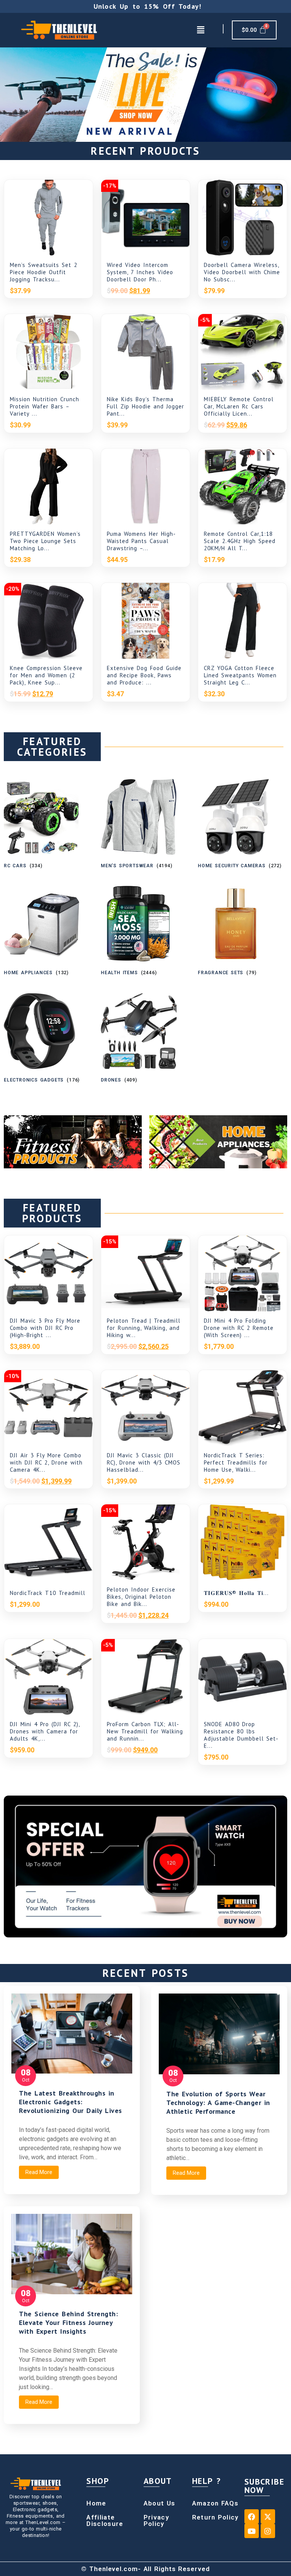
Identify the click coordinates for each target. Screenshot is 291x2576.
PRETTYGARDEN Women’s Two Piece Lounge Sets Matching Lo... (45, 541)
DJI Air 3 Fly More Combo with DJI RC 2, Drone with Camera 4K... (46, 1462)
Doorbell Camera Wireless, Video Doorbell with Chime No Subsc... (242, 272)
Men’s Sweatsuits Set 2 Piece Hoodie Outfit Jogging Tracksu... (44, 272)
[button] (200, 30)
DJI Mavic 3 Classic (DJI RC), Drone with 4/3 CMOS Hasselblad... (144, 1462)
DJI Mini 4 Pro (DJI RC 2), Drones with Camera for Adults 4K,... (45, 1731)
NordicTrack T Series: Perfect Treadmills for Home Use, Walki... (236, 1462)
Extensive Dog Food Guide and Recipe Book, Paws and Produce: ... (144, 675)
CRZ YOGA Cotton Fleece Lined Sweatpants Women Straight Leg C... (240, 675)
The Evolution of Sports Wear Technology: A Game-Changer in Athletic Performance (218, 2103)
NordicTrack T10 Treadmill (48, 1593)
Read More (39, 2172)
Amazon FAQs (215, 2503)
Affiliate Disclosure (105, 2520)
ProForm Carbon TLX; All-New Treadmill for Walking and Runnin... (145, 1731)
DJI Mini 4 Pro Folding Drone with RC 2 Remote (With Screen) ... (239, 1328)
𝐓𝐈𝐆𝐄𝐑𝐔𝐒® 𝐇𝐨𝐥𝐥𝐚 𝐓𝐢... (236, 1593)
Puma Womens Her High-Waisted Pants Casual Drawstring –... (141, 541)
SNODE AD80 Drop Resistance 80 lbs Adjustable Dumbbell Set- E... (241, 1735)
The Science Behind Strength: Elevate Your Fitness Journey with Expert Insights (68, 2322)
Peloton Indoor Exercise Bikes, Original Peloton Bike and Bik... (141, 1597)
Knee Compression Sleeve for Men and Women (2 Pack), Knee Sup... (46, 675)
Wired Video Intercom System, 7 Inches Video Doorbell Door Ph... (140, 272)
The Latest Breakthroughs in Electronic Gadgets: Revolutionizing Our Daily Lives (70, 2102)
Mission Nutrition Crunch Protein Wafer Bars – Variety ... (45, 406)
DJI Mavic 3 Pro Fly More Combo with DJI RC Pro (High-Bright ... (45, 1328)
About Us (159, 2503)
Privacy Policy (156, 2520)
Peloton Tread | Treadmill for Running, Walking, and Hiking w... (144, 1328)
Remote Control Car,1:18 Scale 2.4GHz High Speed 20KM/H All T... (240, 541)
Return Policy (215, 2517)
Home (96, 2503)
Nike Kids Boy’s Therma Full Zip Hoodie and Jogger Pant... (145, 406)
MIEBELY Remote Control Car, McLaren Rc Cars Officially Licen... (239, 406)
